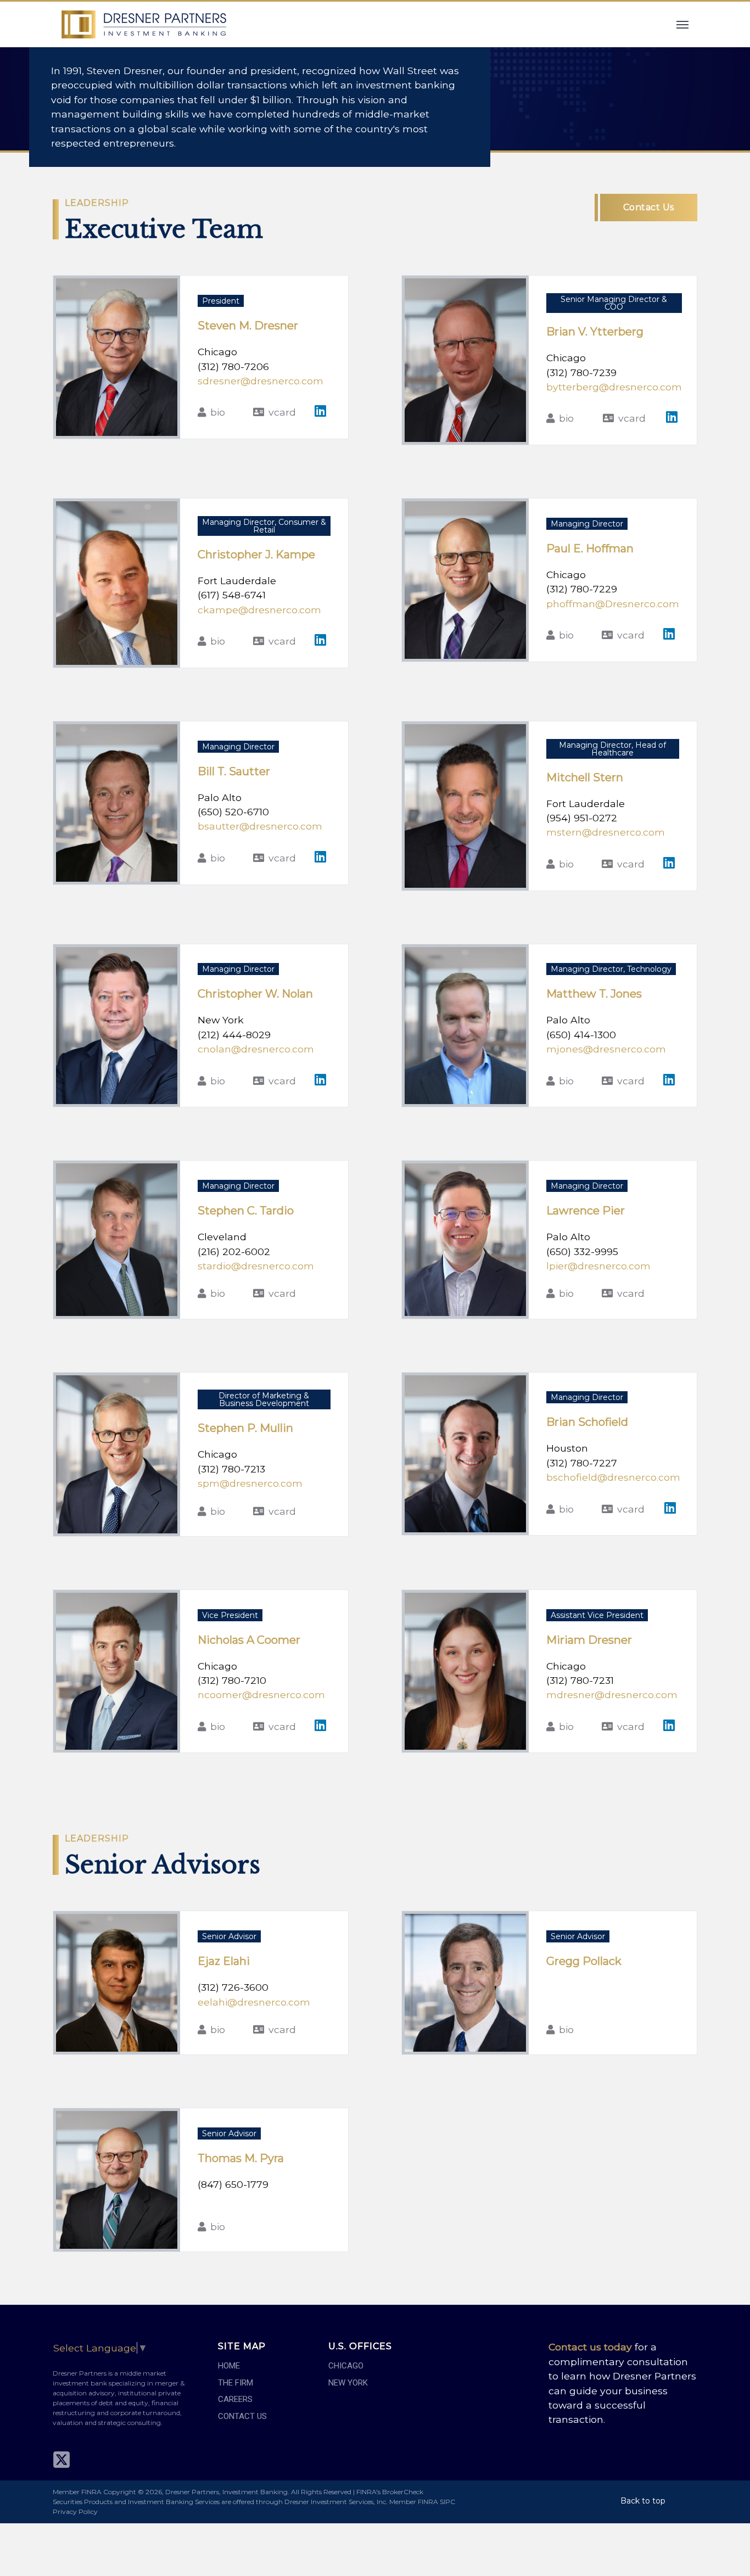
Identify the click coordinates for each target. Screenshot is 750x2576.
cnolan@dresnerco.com (256, 1049)
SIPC (447, 2502)
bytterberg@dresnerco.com (614, 387)
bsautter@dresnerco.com (260, 826)
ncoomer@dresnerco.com (261, 1695)
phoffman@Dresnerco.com (613, 604)
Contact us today (590, 2347)
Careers (235, 2399)
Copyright (120, 2492)
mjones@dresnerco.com (606, 1049)
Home (229, 2366)
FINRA (428, 2502)
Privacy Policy (75, 2511)
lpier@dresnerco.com (598, 1266)
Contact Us (649, 207)
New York (348, 2383)
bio (218, 412)
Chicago (346, 2366)
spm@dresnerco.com (250, 1483)
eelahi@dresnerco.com (254, 2002)
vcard (282, 412)
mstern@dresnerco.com (606, 832)
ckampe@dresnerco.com (259, 610)
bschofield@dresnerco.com (613, 1477)
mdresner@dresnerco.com (612, 1695)
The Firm (236, 2383)
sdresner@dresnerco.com (261, 381)
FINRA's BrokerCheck (390, 2492)
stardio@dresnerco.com (256, 1266)
